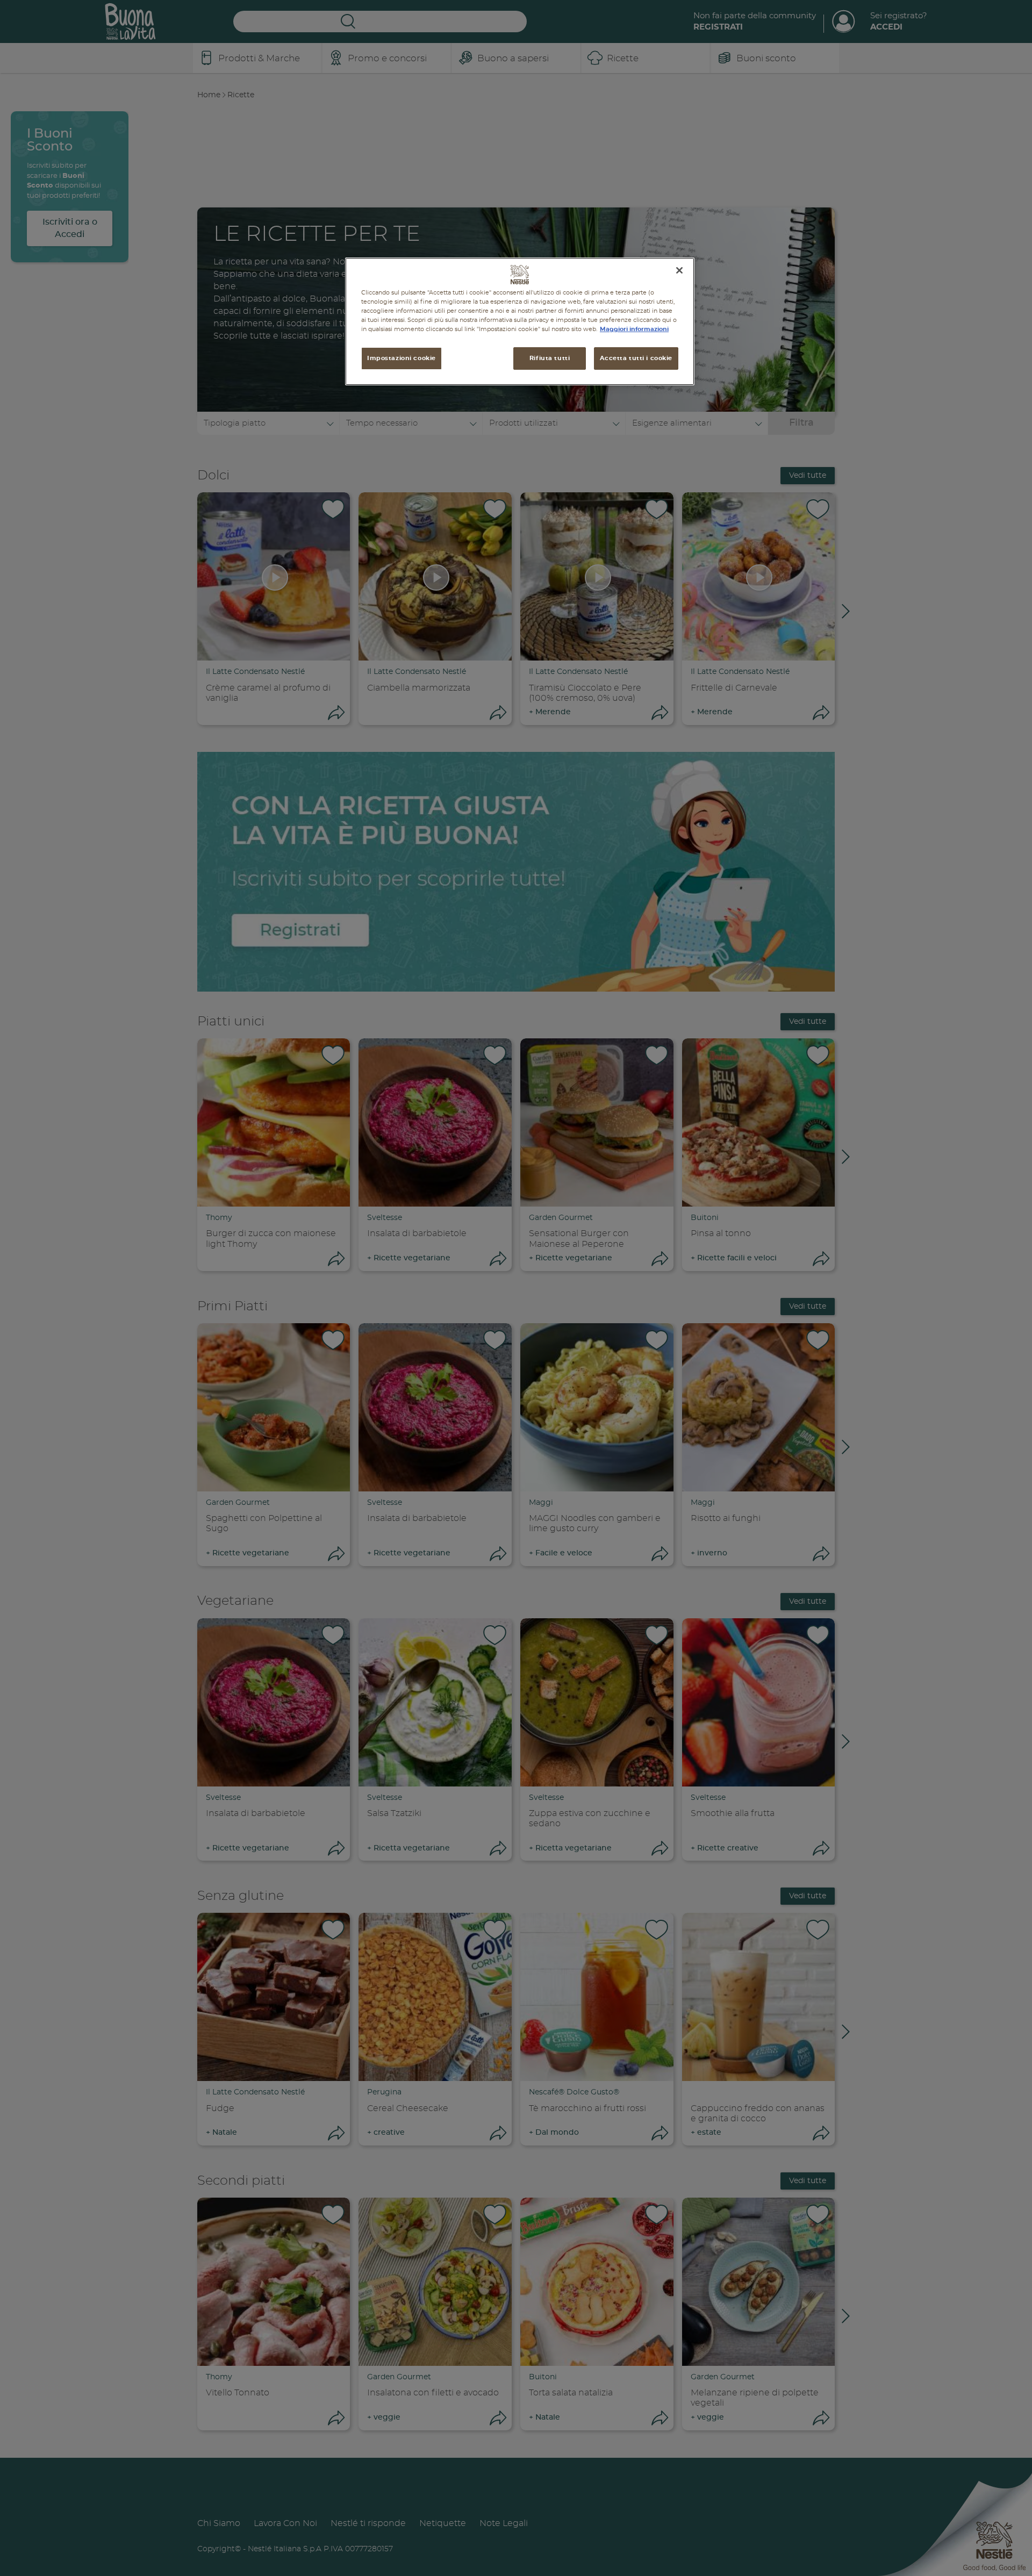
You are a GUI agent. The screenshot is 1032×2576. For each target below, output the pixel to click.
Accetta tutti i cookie (636, 359)
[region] (520, 321)
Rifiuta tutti (550, 359)
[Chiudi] (679, 270)
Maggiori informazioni (634, 330)
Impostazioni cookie (402, 359)
